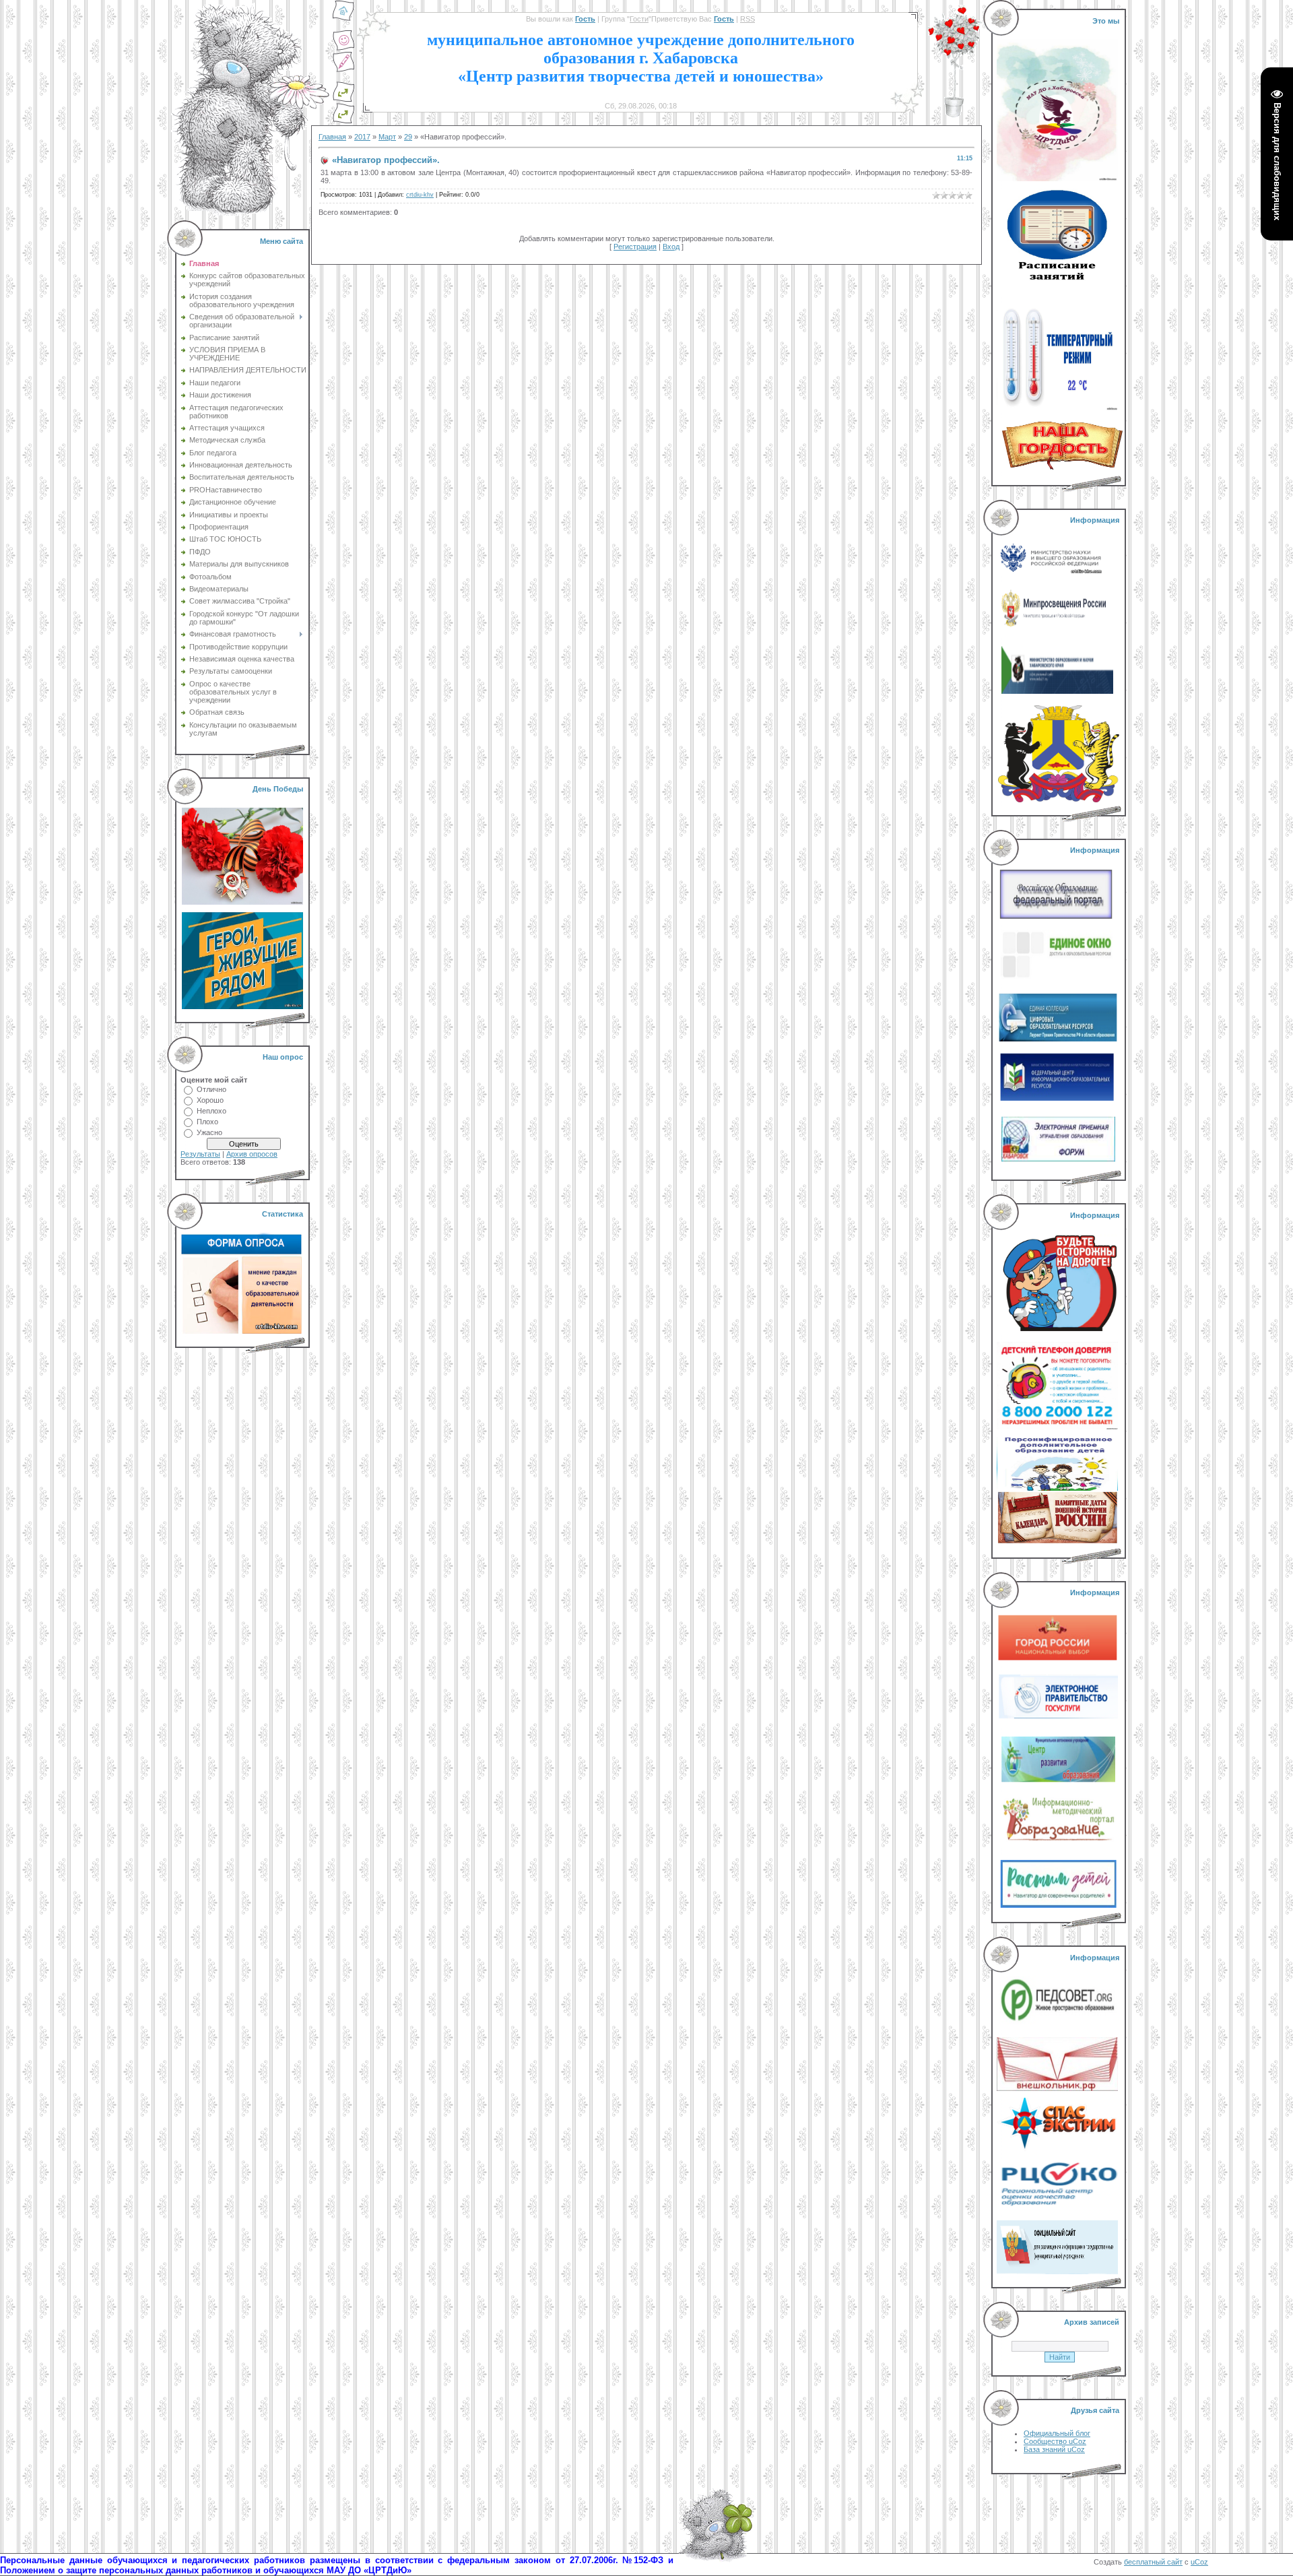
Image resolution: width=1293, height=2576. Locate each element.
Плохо (207, 1122)
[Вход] (343, 121)
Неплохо (211, 1111)
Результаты (200, 1154)
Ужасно (209, 1132)
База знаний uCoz (1054, 2449)
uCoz (1199, 2562)
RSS (748, 19)
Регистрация (635, 247)
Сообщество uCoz (1055, 2441)
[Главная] (343, 19)
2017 (362, 137)
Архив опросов (252, 1154)
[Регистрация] (343, 70)
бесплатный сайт (1153, 2562)
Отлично (211, 1089)
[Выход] (343, 100)
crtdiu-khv (420, 195)
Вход (671, 247)
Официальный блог (1057, 2433)
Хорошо (210, 1100)
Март (387, 137)
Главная (332, 137)
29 (408, 137)
